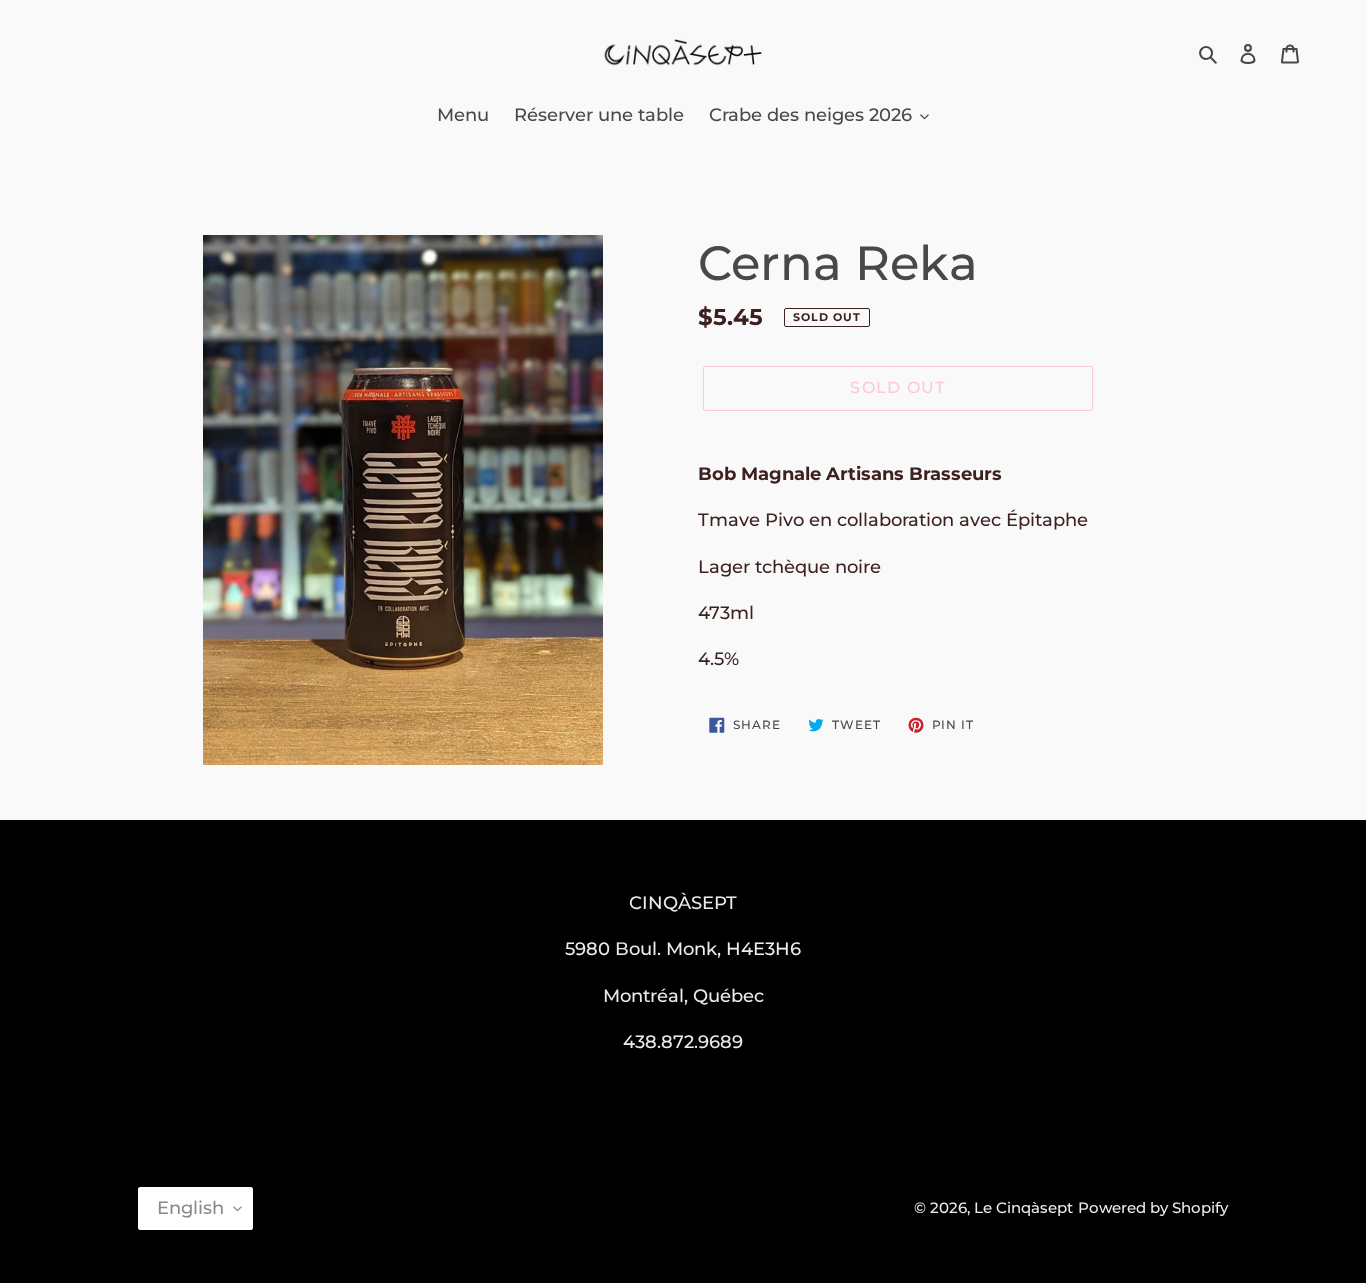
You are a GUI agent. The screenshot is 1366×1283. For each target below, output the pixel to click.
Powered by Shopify (1153, 1207)
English (190, 1208)
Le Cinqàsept (1023, 1207)
